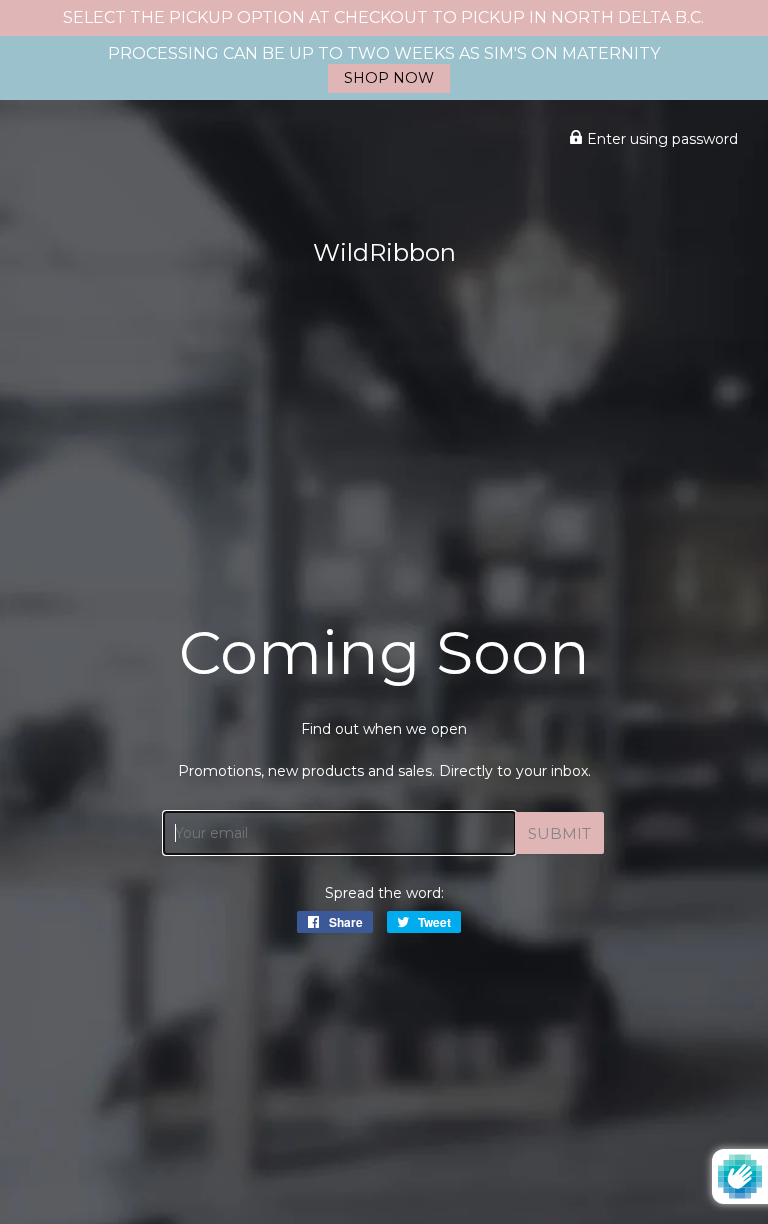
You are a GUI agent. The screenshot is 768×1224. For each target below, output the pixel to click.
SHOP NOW (389, 78)
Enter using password (660, 139)
